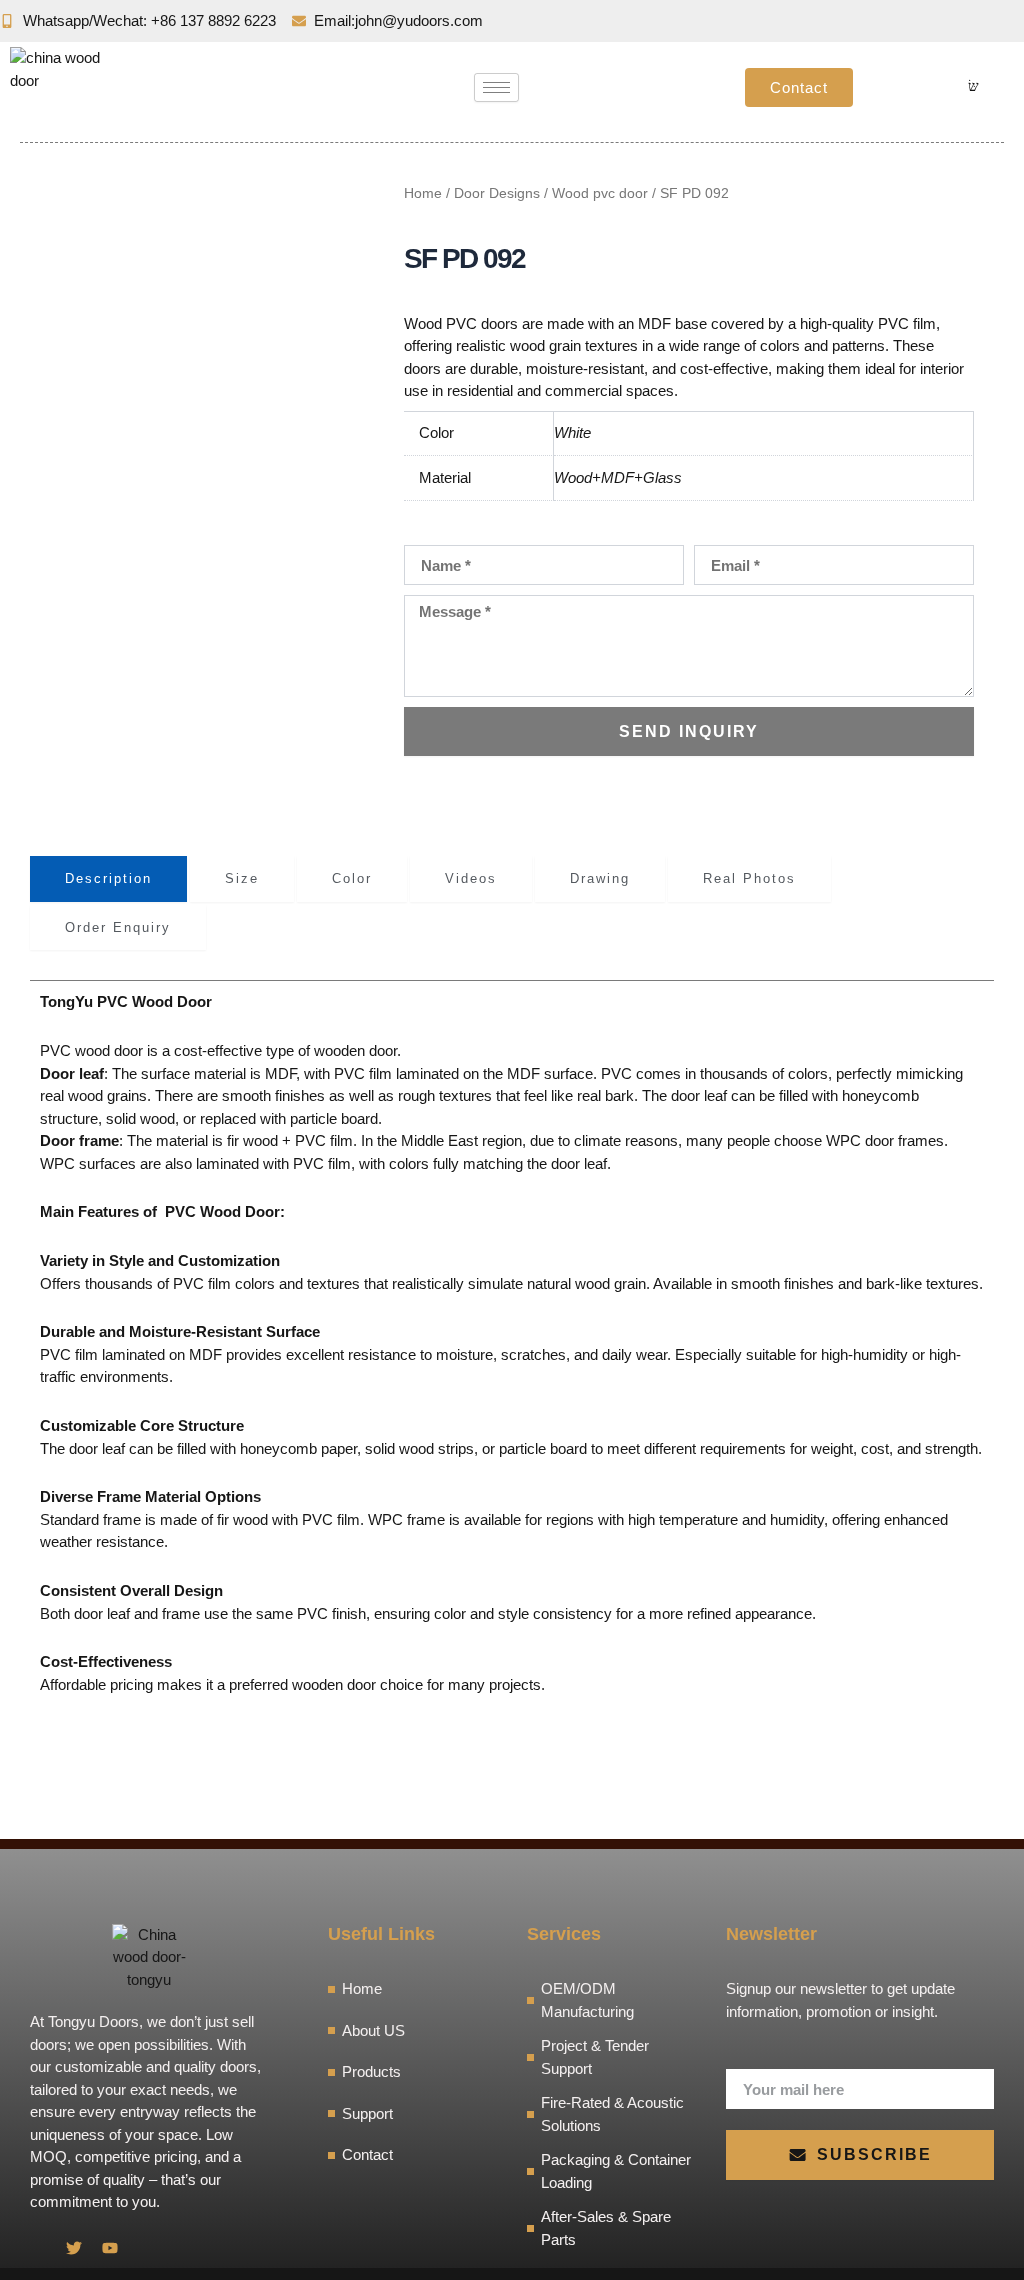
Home (423, 193)
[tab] (108, 879)
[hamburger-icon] (496, 87)
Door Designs (497, 193)
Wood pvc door (600, 193)
